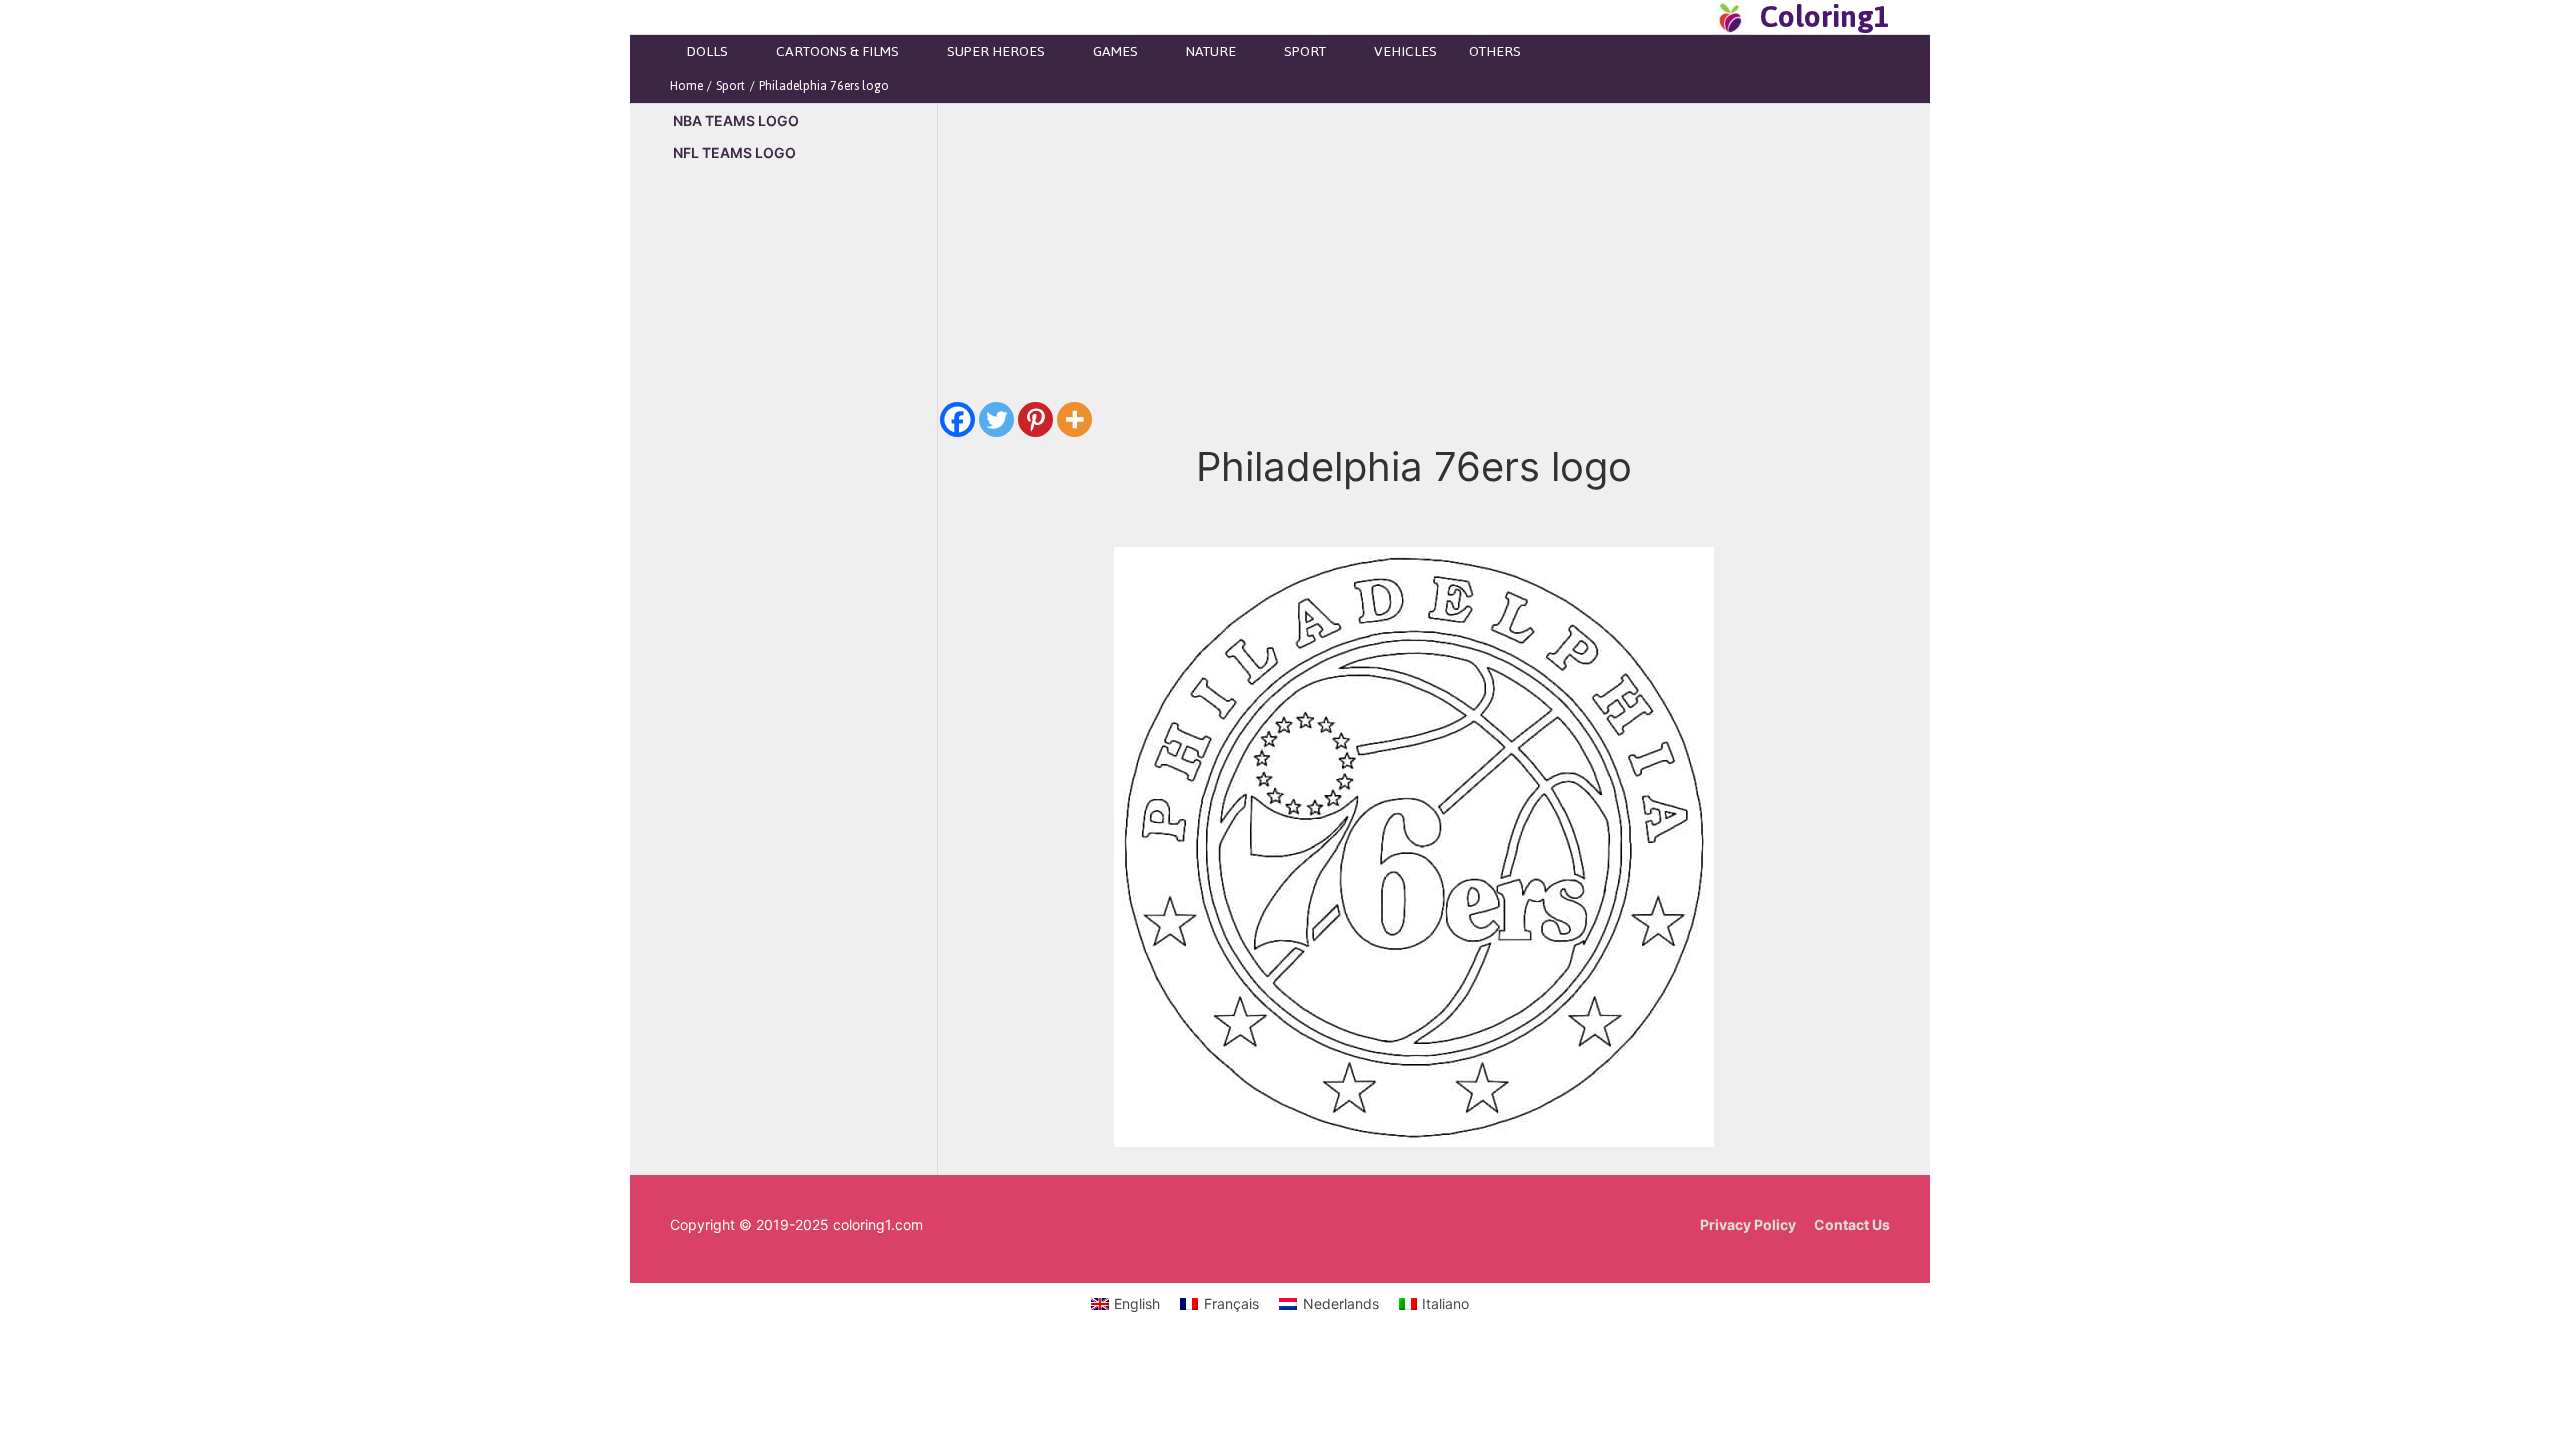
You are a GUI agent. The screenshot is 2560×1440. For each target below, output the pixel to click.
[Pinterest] (1035, 419)
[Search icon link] (1694, 17)
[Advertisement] (803, 520)
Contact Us (1852, 1224)
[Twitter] (996, 419)
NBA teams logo (736, 120)
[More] (1074, 419)
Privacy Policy (1748, 1224)
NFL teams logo (734, 152)
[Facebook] (957, 419)
